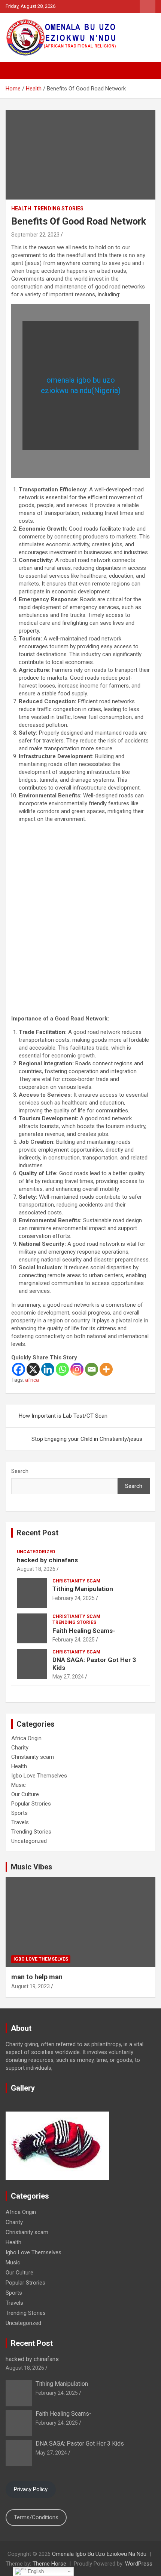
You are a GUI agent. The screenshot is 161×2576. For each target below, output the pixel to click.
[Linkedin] (48, 1369)
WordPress (139, 2564)
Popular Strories (31, 1804)
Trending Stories (59, 209)
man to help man (37, 1977)
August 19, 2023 (31, 1986)
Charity (20, 1748)
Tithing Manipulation (83, 1589)
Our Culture (25, 1794)
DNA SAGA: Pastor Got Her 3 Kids (80, 2444)
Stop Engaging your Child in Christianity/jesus (87, 1439)
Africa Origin (26, 1738)
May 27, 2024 (68, 1677)
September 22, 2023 (35, 235)
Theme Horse (49, 2564)
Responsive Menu (148, 6)
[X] (33, 1369)
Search (20, 1471)
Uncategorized (36, 1552)
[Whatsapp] (62, 1369)
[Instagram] (77, 1369)
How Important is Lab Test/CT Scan (63, 1416)
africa (32, 1380)
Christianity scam (76, 1581)
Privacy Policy (31, 2489)
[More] (106, 1369)
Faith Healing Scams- (84, 1631)
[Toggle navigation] (15, 71)
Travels (20, 1822)
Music (19, 1785)
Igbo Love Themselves (39, 1776)
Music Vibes (32, 1867)
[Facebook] (19, 1369)
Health (21, 209)
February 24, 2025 (74, 1598)
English (35, 2571)
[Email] (92, 1369)
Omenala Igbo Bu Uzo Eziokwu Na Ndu (99, 2554)
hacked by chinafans (47, 1560)
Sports (19, 1813)
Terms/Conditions (36, 2517)
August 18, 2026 (36, 1569)
